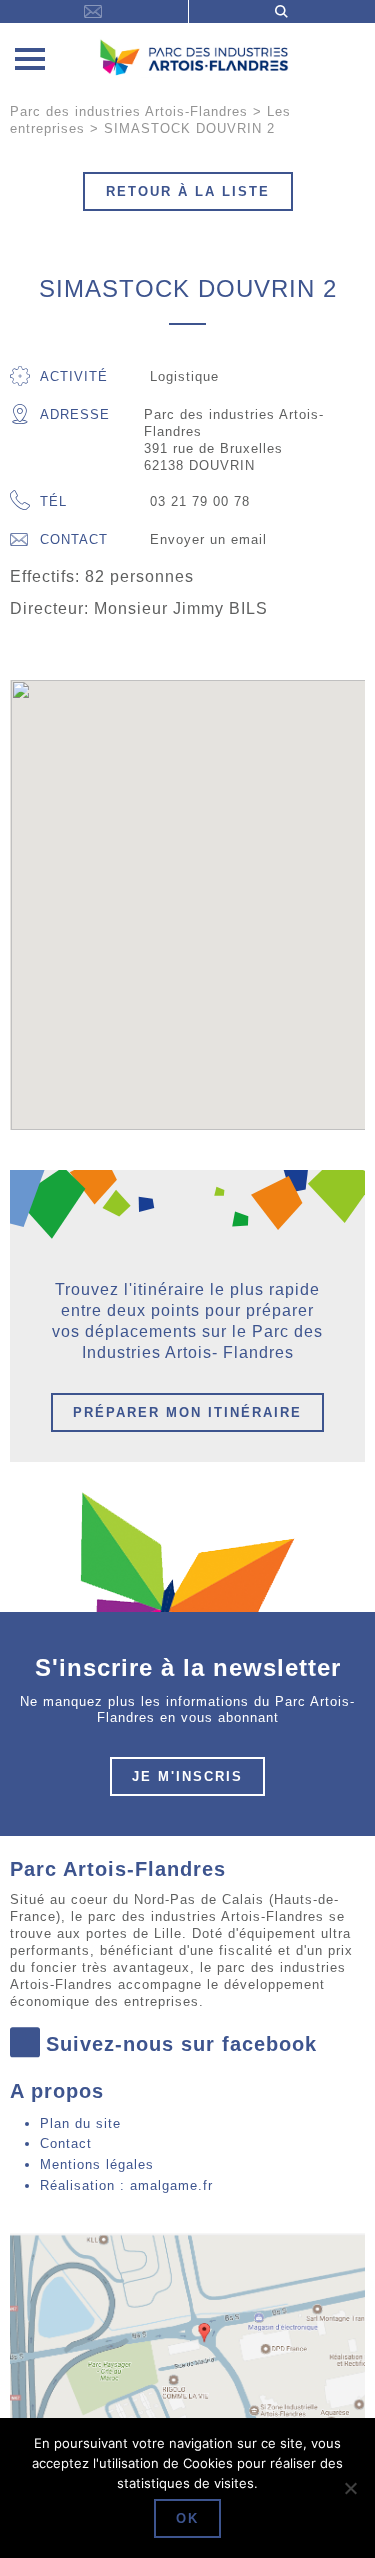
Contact (74, 539)
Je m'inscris (187, 1776)
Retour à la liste (188, 191)
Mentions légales (97, 2164)
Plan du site (80, 2123)
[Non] (350, 2488)
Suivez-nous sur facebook (181, 2044)
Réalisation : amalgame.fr (126, 2185)
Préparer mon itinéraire (187, 1412)
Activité (74, 376)
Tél (53, 501)
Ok (187, 2518)
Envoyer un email (208, 539)
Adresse (75, 414)
